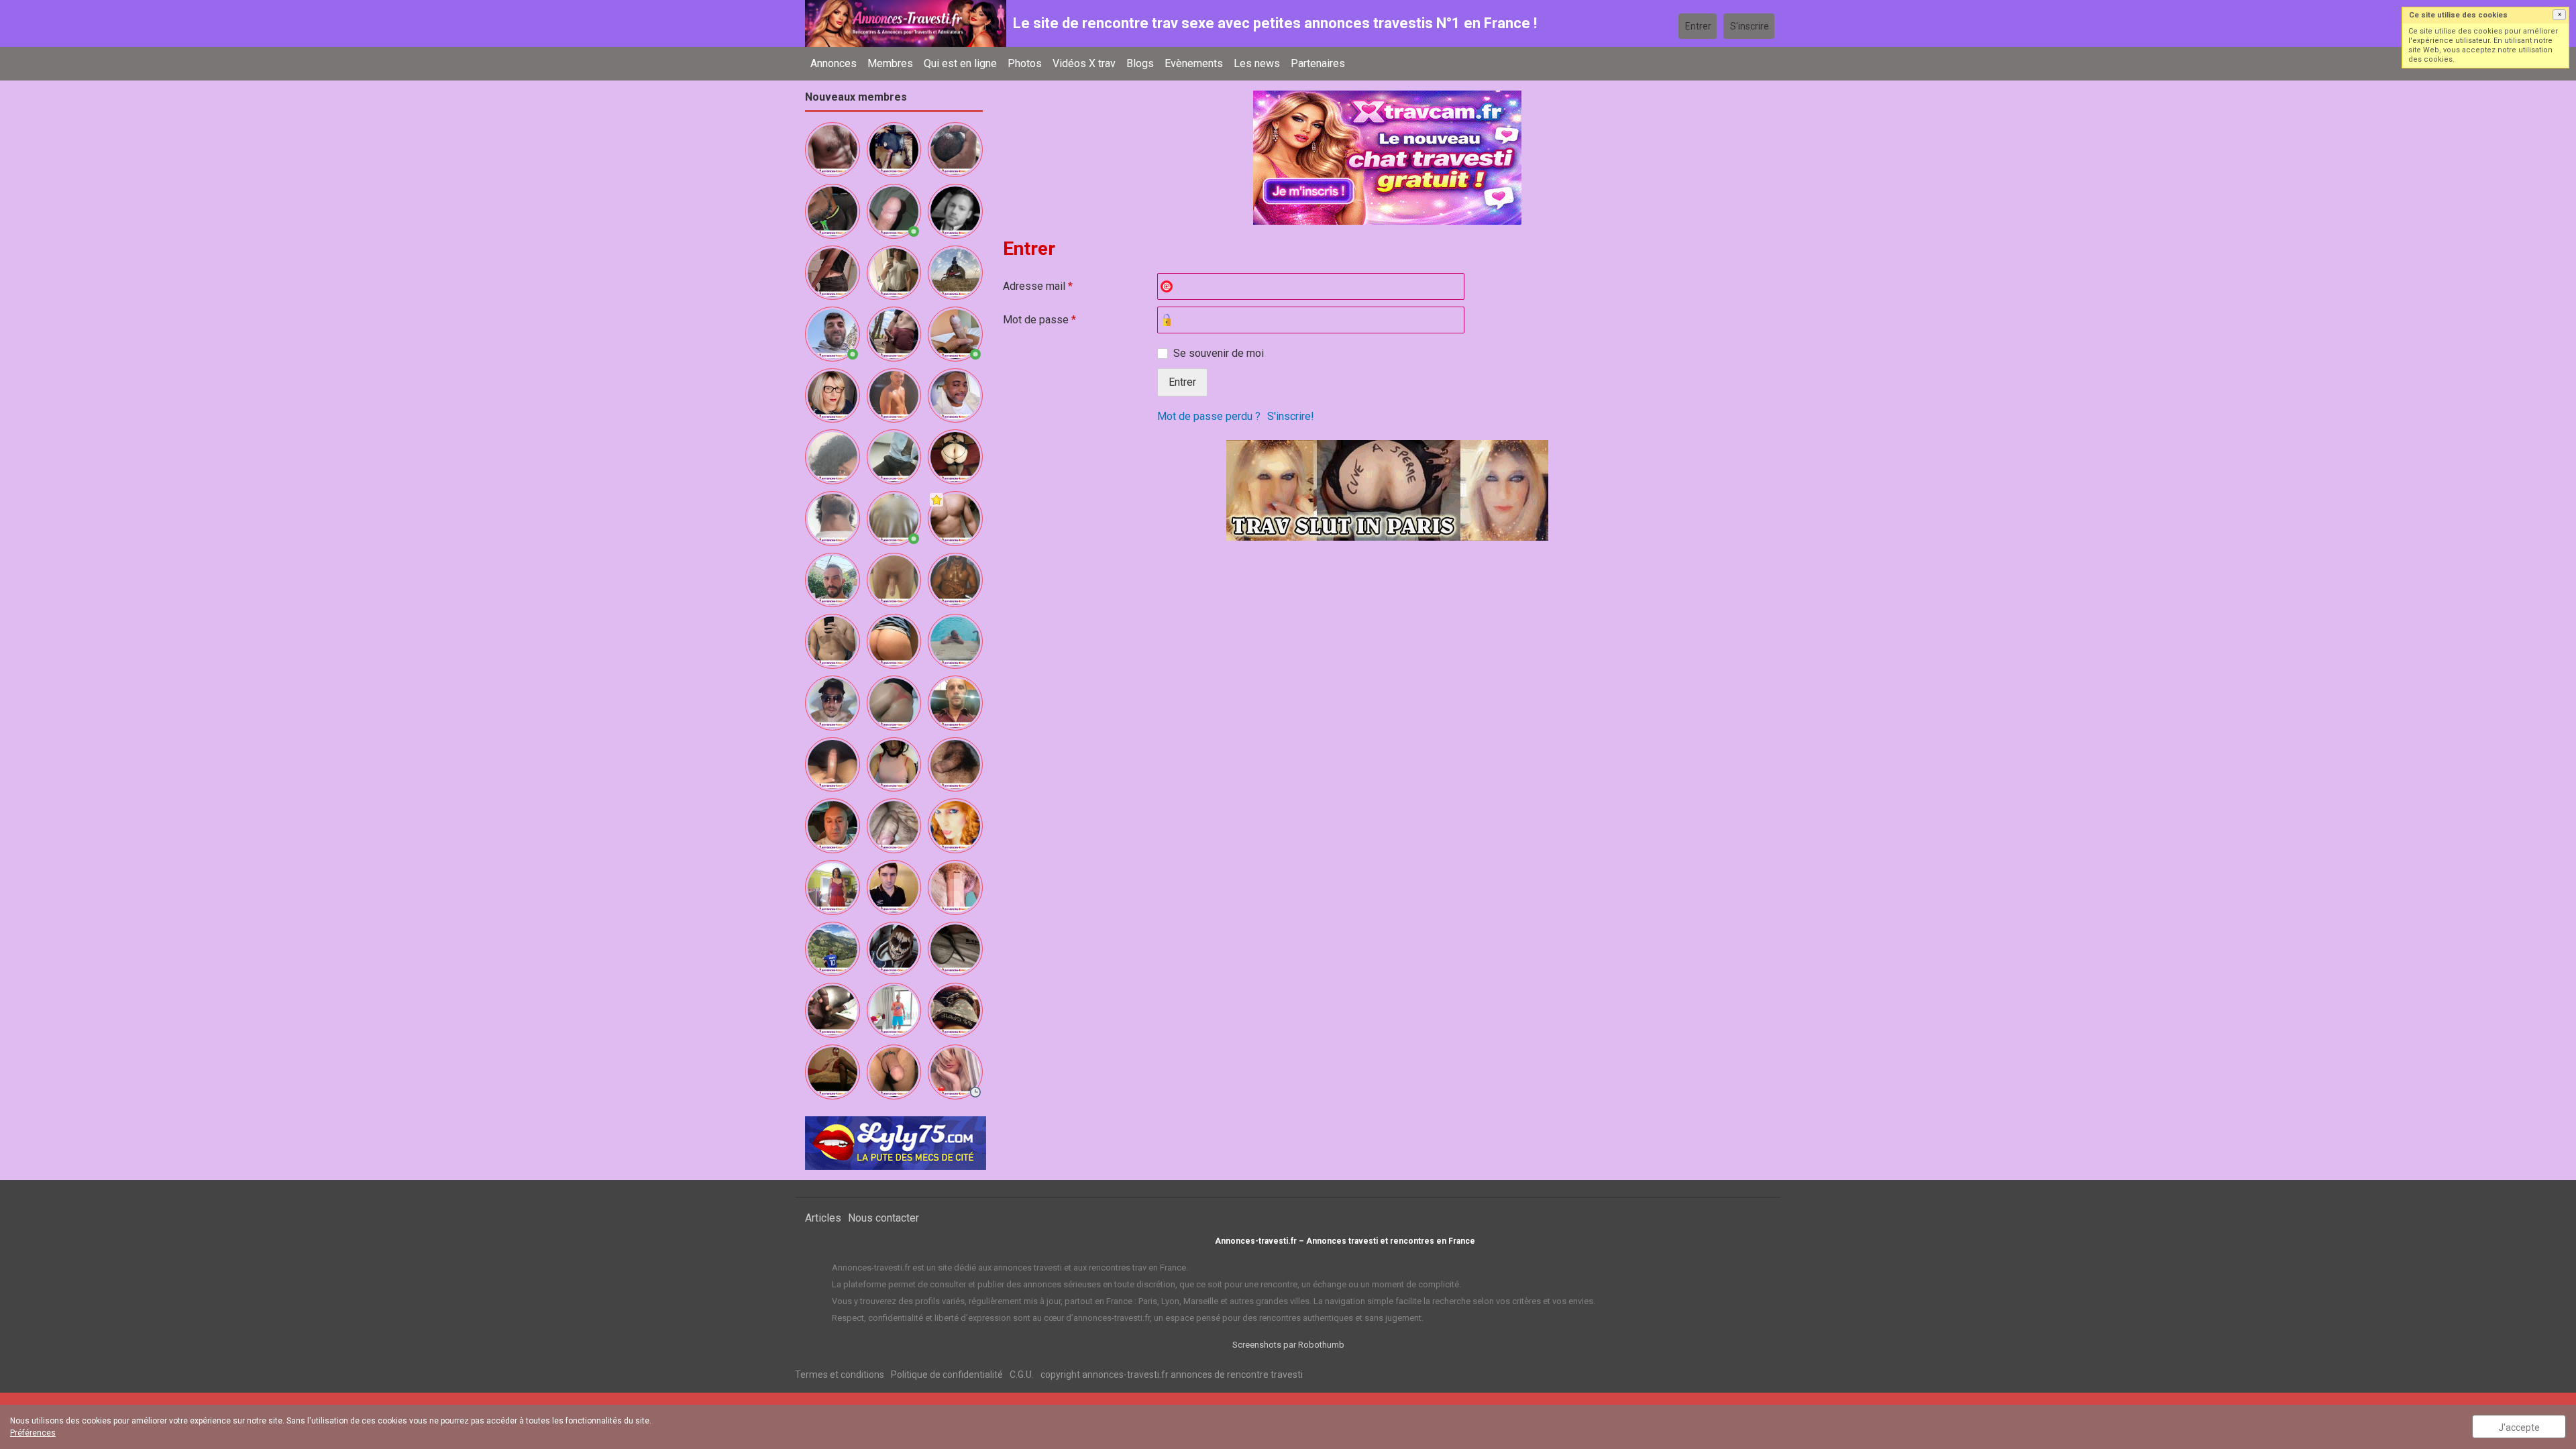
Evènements (1194, 63)
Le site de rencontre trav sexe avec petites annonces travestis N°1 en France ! (1275, 23)
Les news (1257, 63)
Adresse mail (1038, 286)
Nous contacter (883, 1218)
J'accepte (2519, 1428)
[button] (2559, 15)
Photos (1025, 63)
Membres (890, 63)
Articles (823, 1218)
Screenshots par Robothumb (1288, 1345)
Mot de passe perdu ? (1209, 416)
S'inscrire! (1291, 416)
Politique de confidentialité (947, 1375)
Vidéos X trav (1084, 63)
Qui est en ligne (960, 63)
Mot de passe (1039, 320)
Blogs (1140, 63)
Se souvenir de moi (1219, 353)
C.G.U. (1022, 1375)
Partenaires (1318, 63)
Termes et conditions (840, 1375)
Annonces (834, 63)
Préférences (33, 1433)
